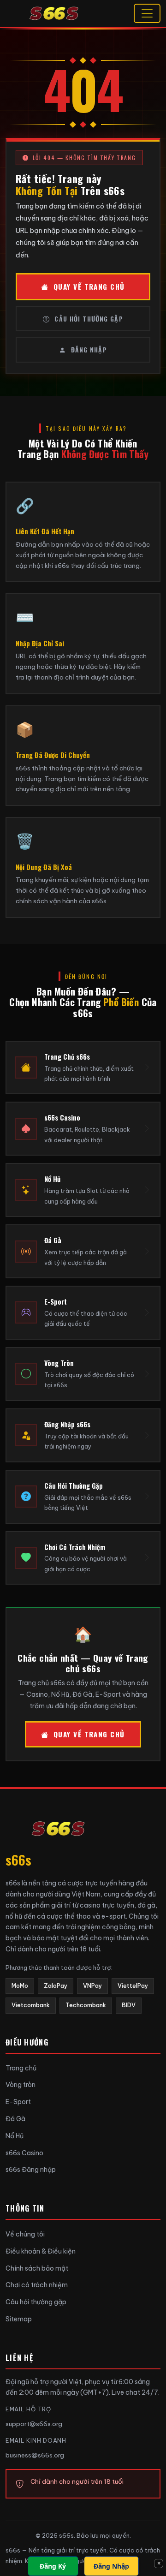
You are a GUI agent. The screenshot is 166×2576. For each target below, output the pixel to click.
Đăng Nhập (111, 2566)
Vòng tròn (21, 2085)
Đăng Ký (53, 2566)
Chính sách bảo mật (37, 2268)
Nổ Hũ (15, 2136)
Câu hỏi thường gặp (89, 319)
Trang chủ (21, 2068)
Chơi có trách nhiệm (37, 2285)
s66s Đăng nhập (31, 2170)
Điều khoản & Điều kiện (41, 2251)
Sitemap (19, 2319)
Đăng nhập (89, 349)
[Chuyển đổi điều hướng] (147, 13)
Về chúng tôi (25, 2234)
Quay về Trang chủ (89, 286)
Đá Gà (15, 2119)
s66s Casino (24, 2153)
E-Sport (18, 2102)
